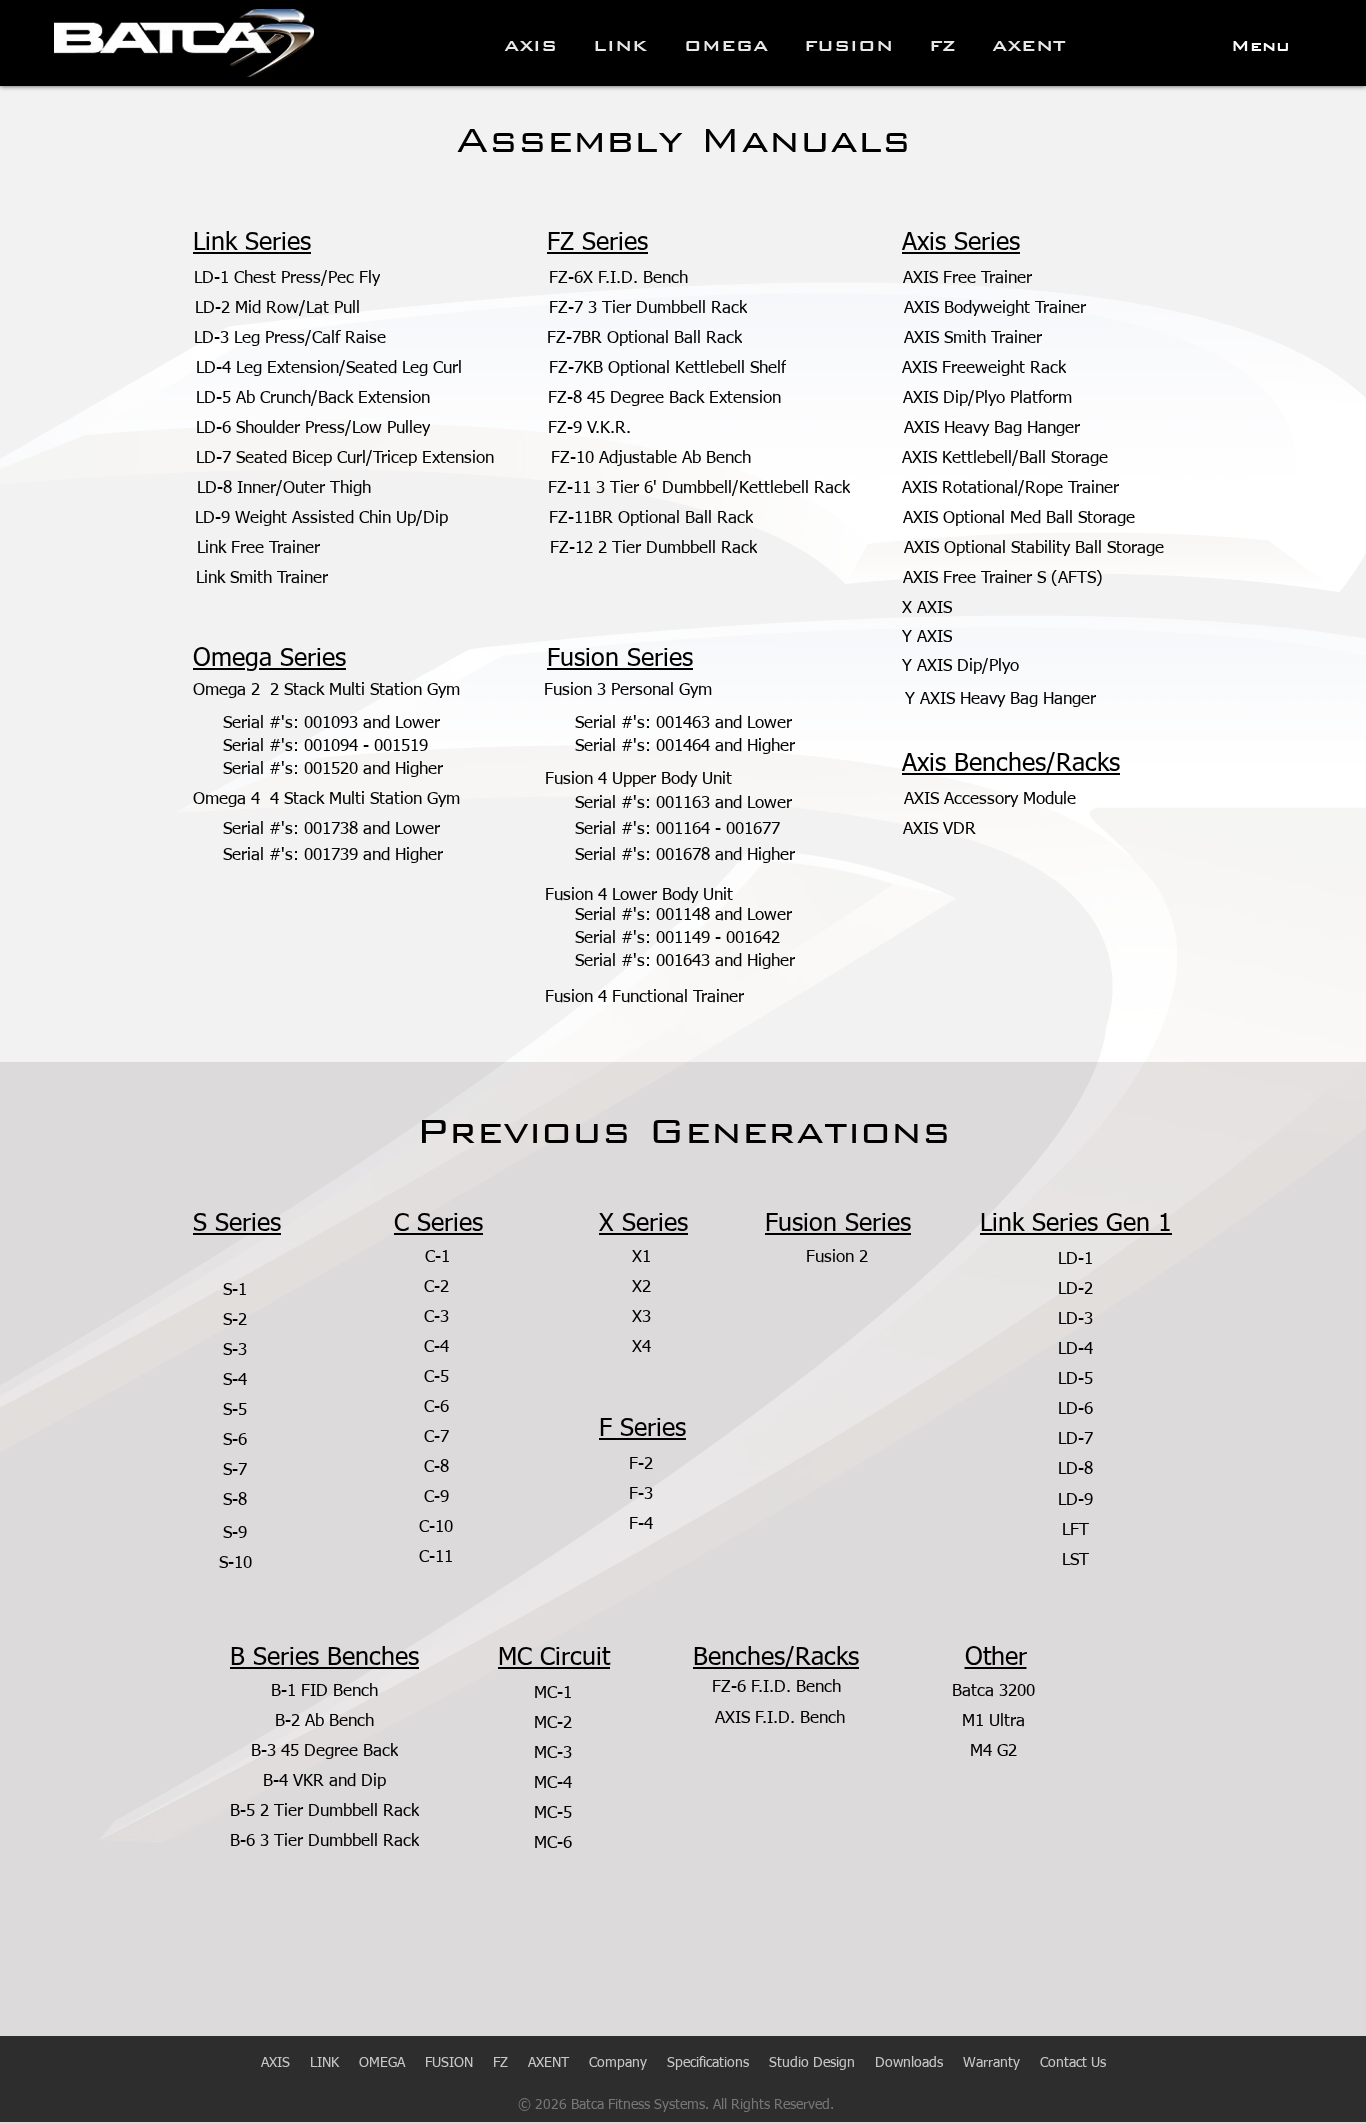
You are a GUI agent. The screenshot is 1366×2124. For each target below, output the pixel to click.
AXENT (548, 2063)
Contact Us (1073, 2063)
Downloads (909, 2063)
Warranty (991, 2063)
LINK (334, 2063)
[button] (1260, 46)
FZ (500, 2063)
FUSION (449, 2063)
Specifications (708, 2063)
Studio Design (812, 2063)
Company (618, 2063)
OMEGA (382, 2063)
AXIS (277, 2063)
